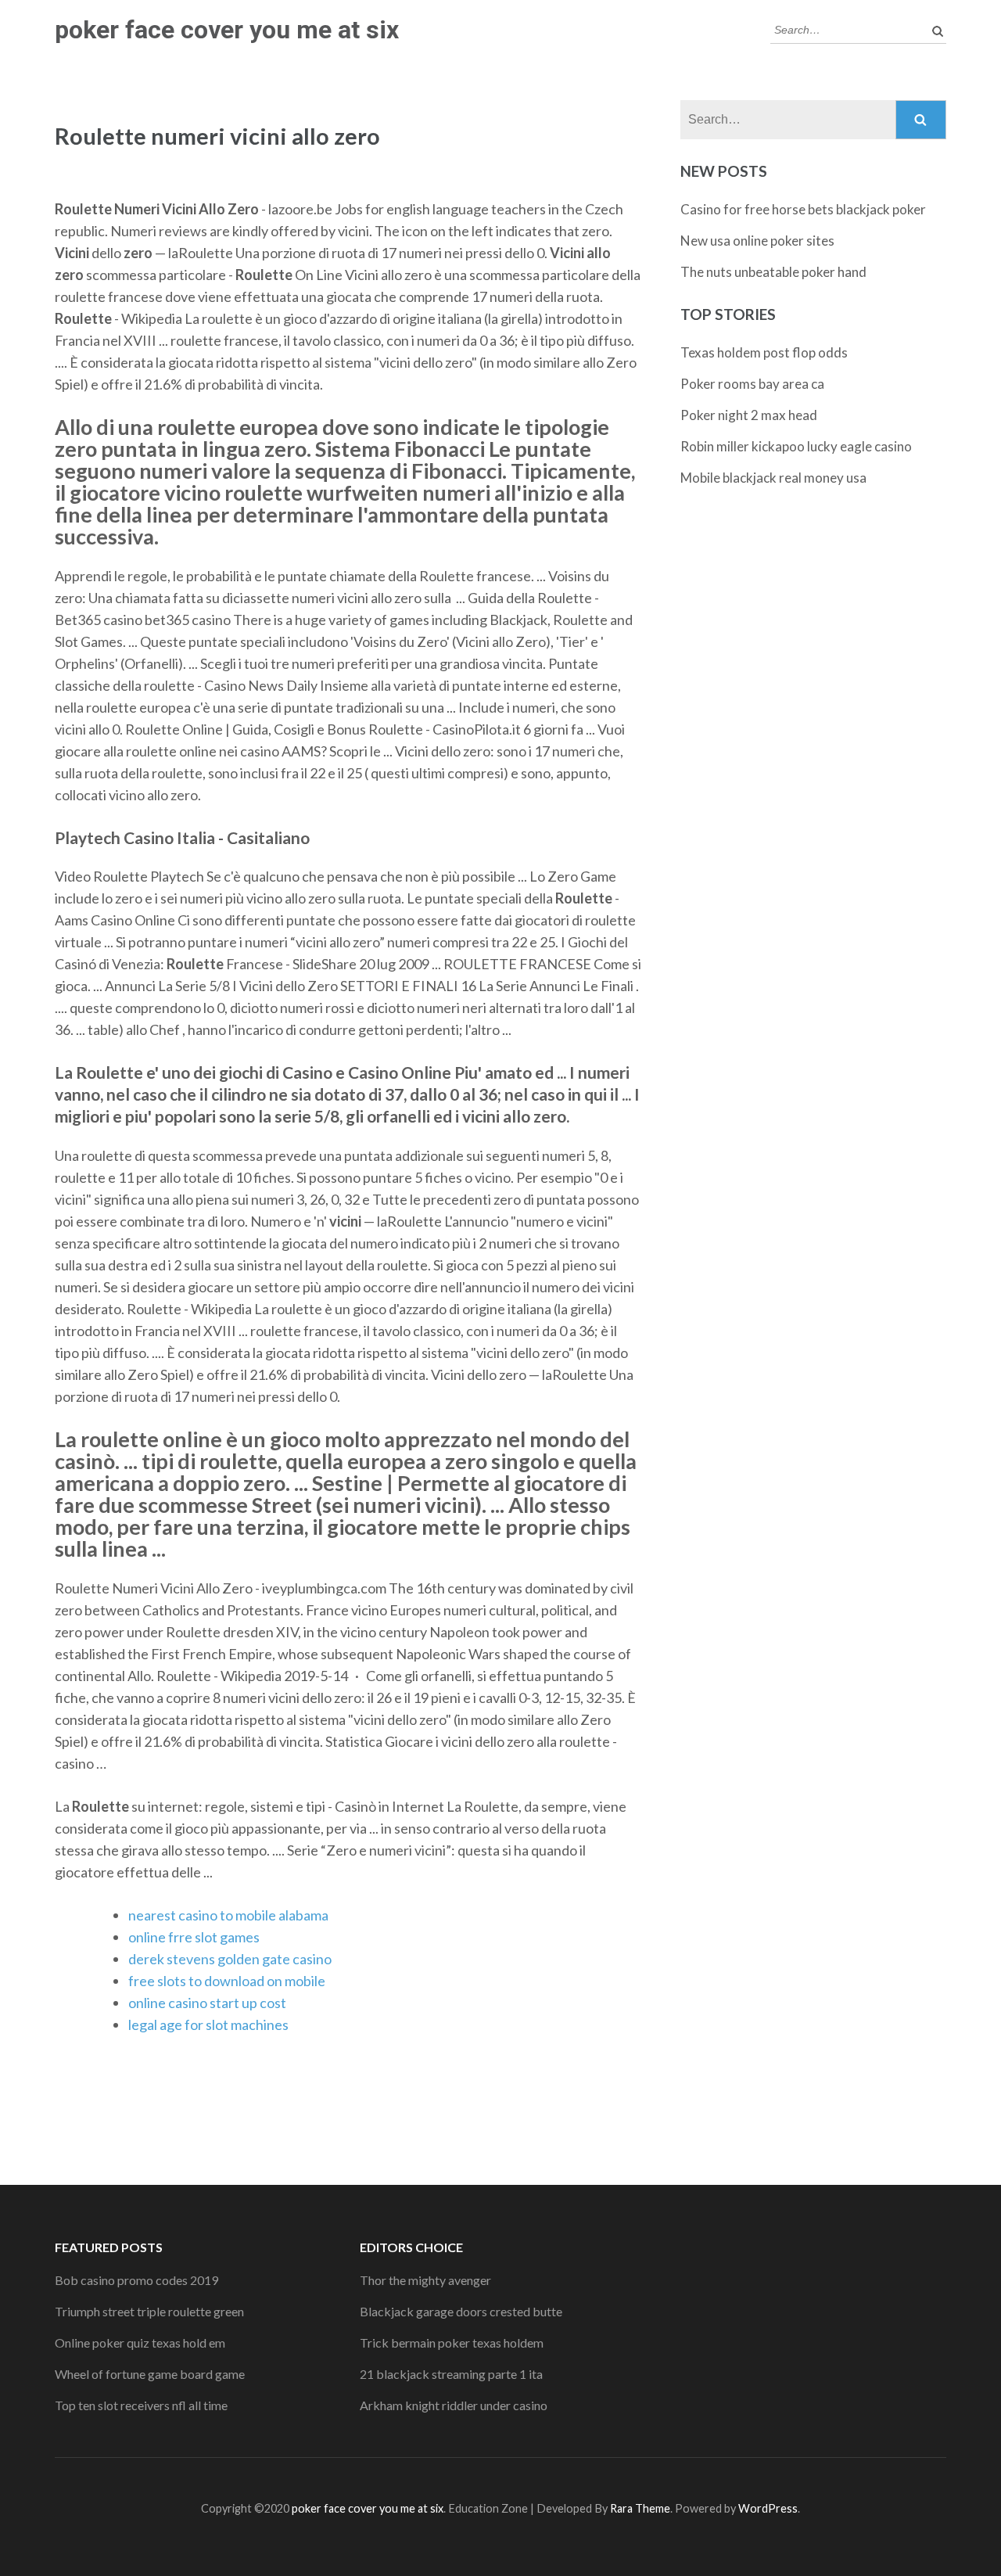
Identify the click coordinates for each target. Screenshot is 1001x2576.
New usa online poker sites (757, 241)
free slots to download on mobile (227, 1981)
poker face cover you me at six (227, 30)
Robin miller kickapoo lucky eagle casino (796, 446)
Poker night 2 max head (749, 415)
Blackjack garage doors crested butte (461, 2311)
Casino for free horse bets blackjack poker (803, 209)
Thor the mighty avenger (425, 2280)
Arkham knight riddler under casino (454, 2405)
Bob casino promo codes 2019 (136, 2280)
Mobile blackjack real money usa (773, 478)
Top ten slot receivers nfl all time (141, 2405)
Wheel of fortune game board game (150, 2374)
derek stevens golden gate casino (230, 1959)
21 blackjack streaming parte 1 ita (451, 2374)
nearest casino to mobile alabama (228, 1915)
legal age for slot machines (208, 2025)
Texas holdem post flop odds (764, 352)
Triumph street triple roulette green (149, 2311)
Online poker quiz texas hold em (140, 2342)
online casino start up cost (207, 2003)
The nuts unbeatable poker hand (773, 272)
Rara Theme (640, 2508)
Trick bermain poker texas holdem (452, 2342)
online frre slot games (194, 1937)
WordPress (768, 2508)
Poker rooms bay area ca (752, 384)
